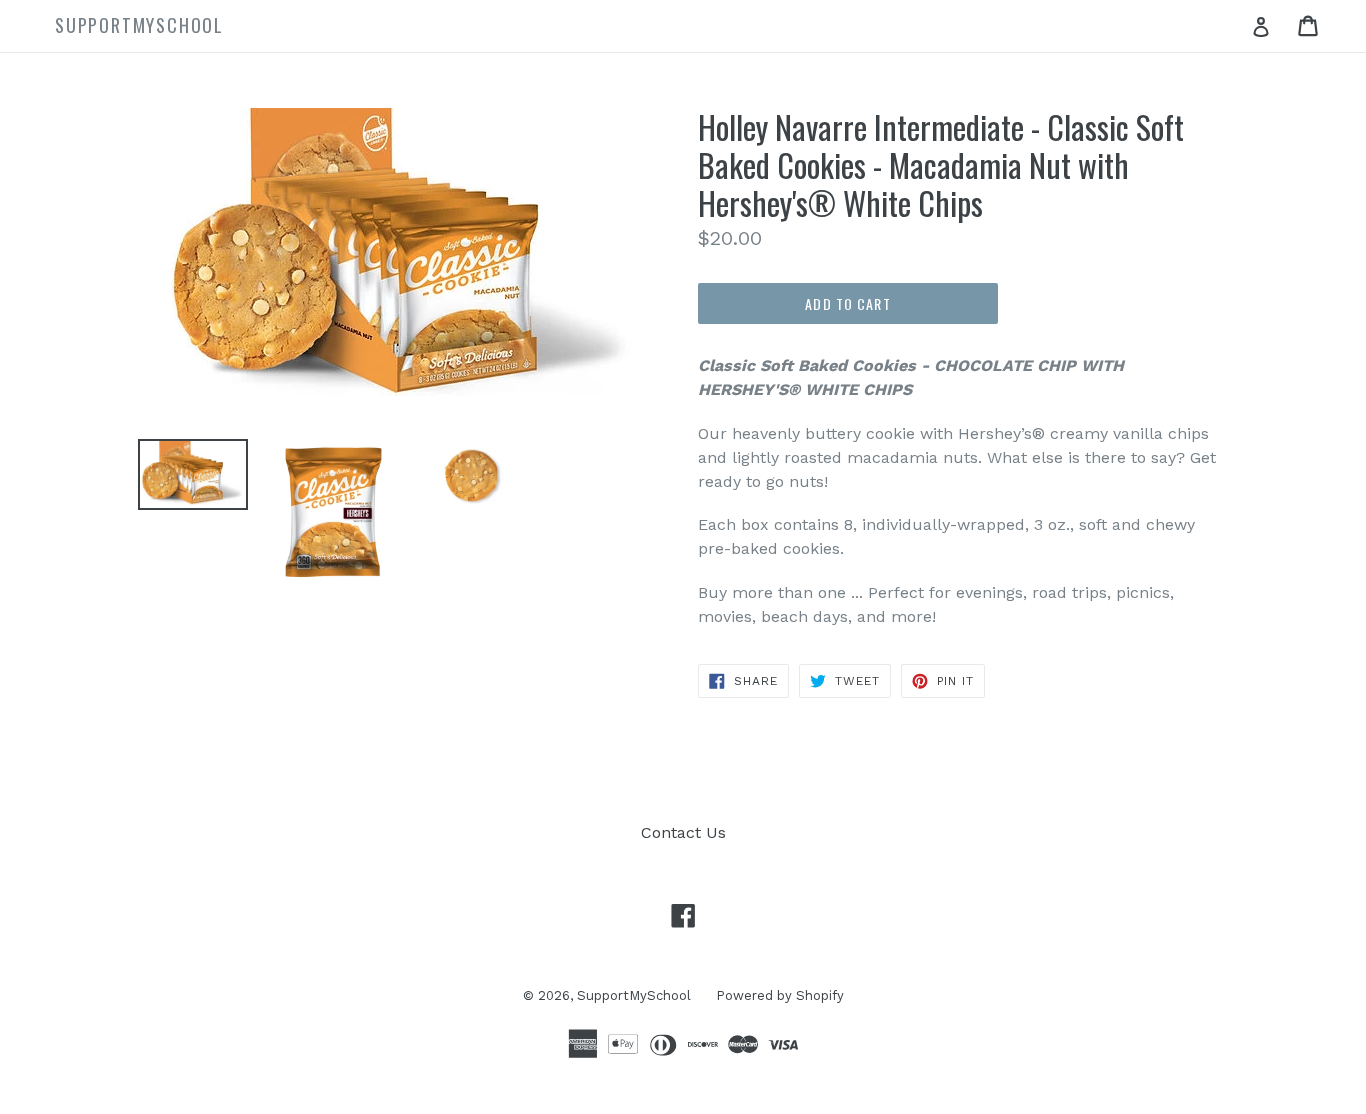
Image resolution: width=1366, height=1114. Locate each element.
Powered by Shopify (780, 995)
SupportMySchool (634, 995)
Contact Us (683, 832)
